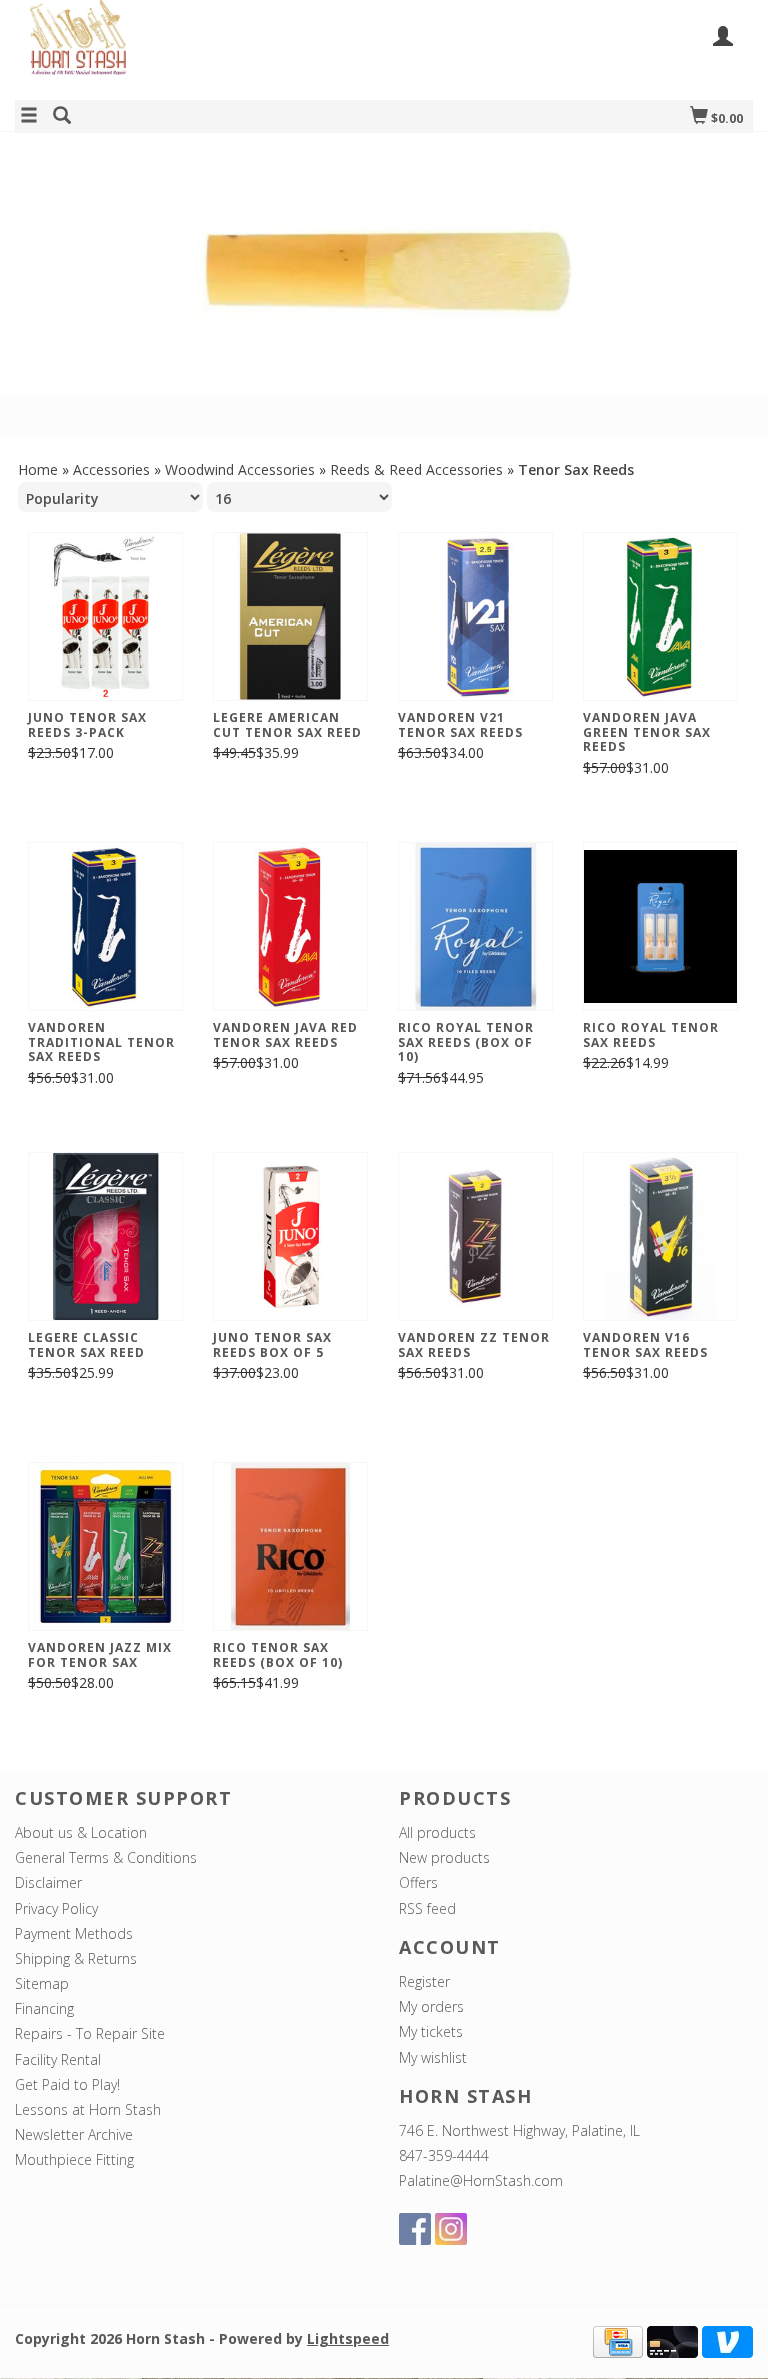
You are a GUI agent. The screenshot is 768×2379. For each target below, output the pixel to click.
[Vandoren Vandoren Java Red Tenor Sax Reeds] (290, 926)
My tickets (431, 2031)
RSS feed (427, 1908)
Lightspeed (348, 2338)
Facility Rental (58, 2059)
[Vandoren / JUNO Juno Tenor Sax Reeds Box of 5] (290, 1236)
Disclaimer (48, 1882)
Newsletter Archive (74, 2134)
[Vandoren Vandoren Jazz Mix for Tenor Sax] (105, 1546)
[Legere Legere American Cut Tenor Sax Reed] (290, 616)
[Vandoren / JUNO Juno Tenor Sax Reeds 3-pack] (105, 616)
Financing (44, 2008)
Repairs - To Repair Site (90, 2033)
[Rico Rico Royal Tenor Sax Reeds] (660, 926)
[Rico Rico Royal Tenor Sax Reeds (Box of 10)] (475, 926)
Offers (418, 1882)
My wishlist (433, 2057)
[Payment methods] (618, 2340)
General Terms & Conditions (106, 1857)
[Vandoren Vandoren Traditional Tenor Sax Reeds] (105, 926)
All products (437, 1832)
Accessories (111, 469)
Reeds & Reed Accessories (416, 469)
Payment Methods (74, 1933)
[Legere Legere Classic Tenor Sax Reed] (105, 1236)
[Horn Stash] (199, 48)
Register (424, 1981)
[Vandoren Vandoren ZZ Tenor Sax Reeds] (475, 1236)
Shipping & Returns (76, 1958)
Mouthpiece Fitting (74, 2159)
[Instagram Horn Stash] (451, 2229)
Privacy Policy (56, 1908)
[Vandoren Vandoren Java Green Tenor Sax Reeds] (660, 616)
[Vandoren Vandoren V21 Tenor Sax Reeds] (475, 616)
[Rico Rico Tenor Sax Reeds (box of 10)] (290, 1546)
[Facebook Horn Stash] (415, 2229)
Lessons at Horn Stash (88, 2109)
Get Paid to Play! (67, 2084)
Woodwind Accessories (240, 469)
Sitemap (42, 1983)
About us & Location (81, 1832)
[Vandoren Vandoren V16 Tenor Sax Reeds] (660, 1236)
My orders (431, 2006)
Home (38, 469)
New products (444, 1857)
